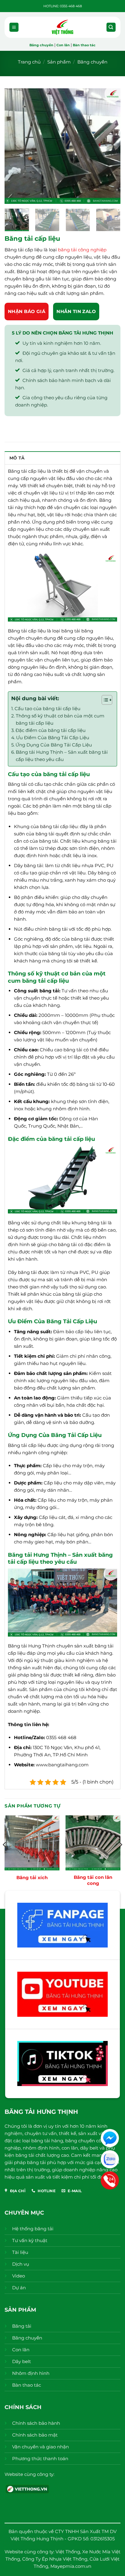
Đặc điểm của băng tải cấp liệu (51, 730)
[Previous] (15, 146)
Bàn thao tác (84, 45)
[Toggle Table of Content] (104, 700)
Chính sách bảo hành (36, 2423)
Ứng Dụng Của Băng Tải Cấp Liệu (54, 745)
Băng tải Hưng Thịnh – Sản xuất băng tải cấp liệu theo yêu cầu (62, 756)
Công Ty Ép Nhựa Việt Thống (55, 2559)
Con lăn (63, 45)
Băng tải (22, 2326)
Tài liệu (20, 2252)
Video (19, 2276)
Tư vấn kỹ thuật (30, 2240)
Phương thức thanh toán (40, 2458)
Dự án (19, 2288)
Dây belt (22, 2361)
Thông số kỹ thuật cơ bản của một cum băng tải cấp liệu (60, 719)
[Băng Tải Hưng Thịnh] (62, 27)
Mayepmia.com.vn (71, 2566)
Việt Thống (68, 2552)
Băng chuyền (41, 45)
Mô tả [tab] (17, 458)
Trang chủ (29, 62)
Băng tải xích (32, 1877)
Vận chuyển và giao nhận (41, 2447)
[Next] (110, 146)
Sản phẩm (59, 62)
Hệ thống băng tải (33, 2229)
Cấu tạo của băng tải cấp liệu (47, 708)
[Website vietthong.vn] (27, 2488)
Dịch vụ (21, 2264)
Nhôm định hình (31, 2373)
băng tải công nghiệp (82, 250)
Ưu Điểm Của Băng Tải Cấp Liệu (53, 738)
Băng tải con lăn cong (93, 1880)
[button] (14, 27)
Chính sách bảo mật (35, 2435)
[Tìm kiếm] (111, 27)
